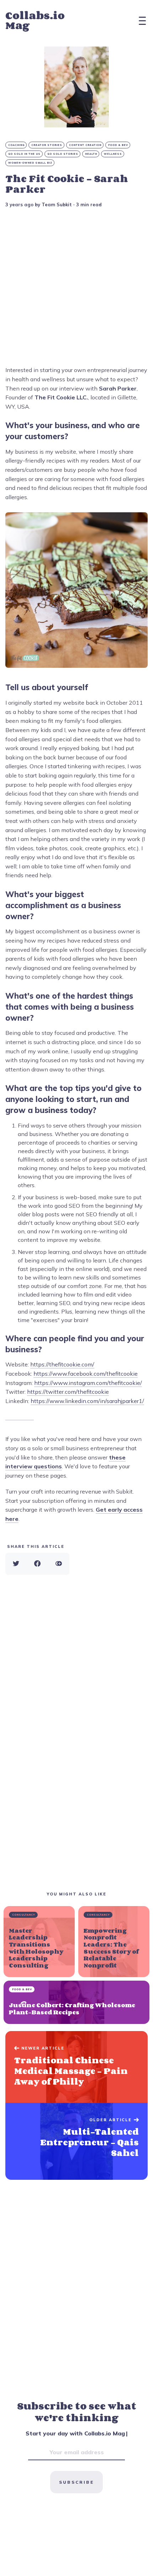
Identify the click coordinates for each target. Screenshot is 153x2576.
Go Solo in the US (24, 154)
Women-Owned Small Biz (30, 163)
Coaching (16, 145)
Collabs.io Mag (35, 20)
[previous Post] (76, 2141)
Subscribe (76, 2482)
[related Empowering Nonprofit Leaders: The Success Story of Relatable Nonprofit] (114, 1942)
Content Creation (85, 145)
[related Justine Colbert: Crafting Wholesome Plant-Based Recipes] (76, 2002)
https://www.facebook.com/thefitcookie (86, 1374)
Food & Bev (118, 145)
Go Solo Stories (63, 154)
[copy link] (59, 1564)
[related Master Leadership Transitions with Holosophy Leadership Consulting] (39, 1942)
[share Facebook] (37, 1564)
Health (91, 154)
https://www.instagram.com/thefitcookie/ (88, 1383)
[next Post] (76, 2067)
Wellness (113, 154)
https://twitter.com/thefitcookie (68, 1392)
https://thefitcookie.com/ (62, 1364)
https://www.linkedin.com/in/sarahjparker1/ (87, 1401)
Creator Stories (47, 145)
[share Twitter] (16, 1564)
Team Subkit (57, 204)
